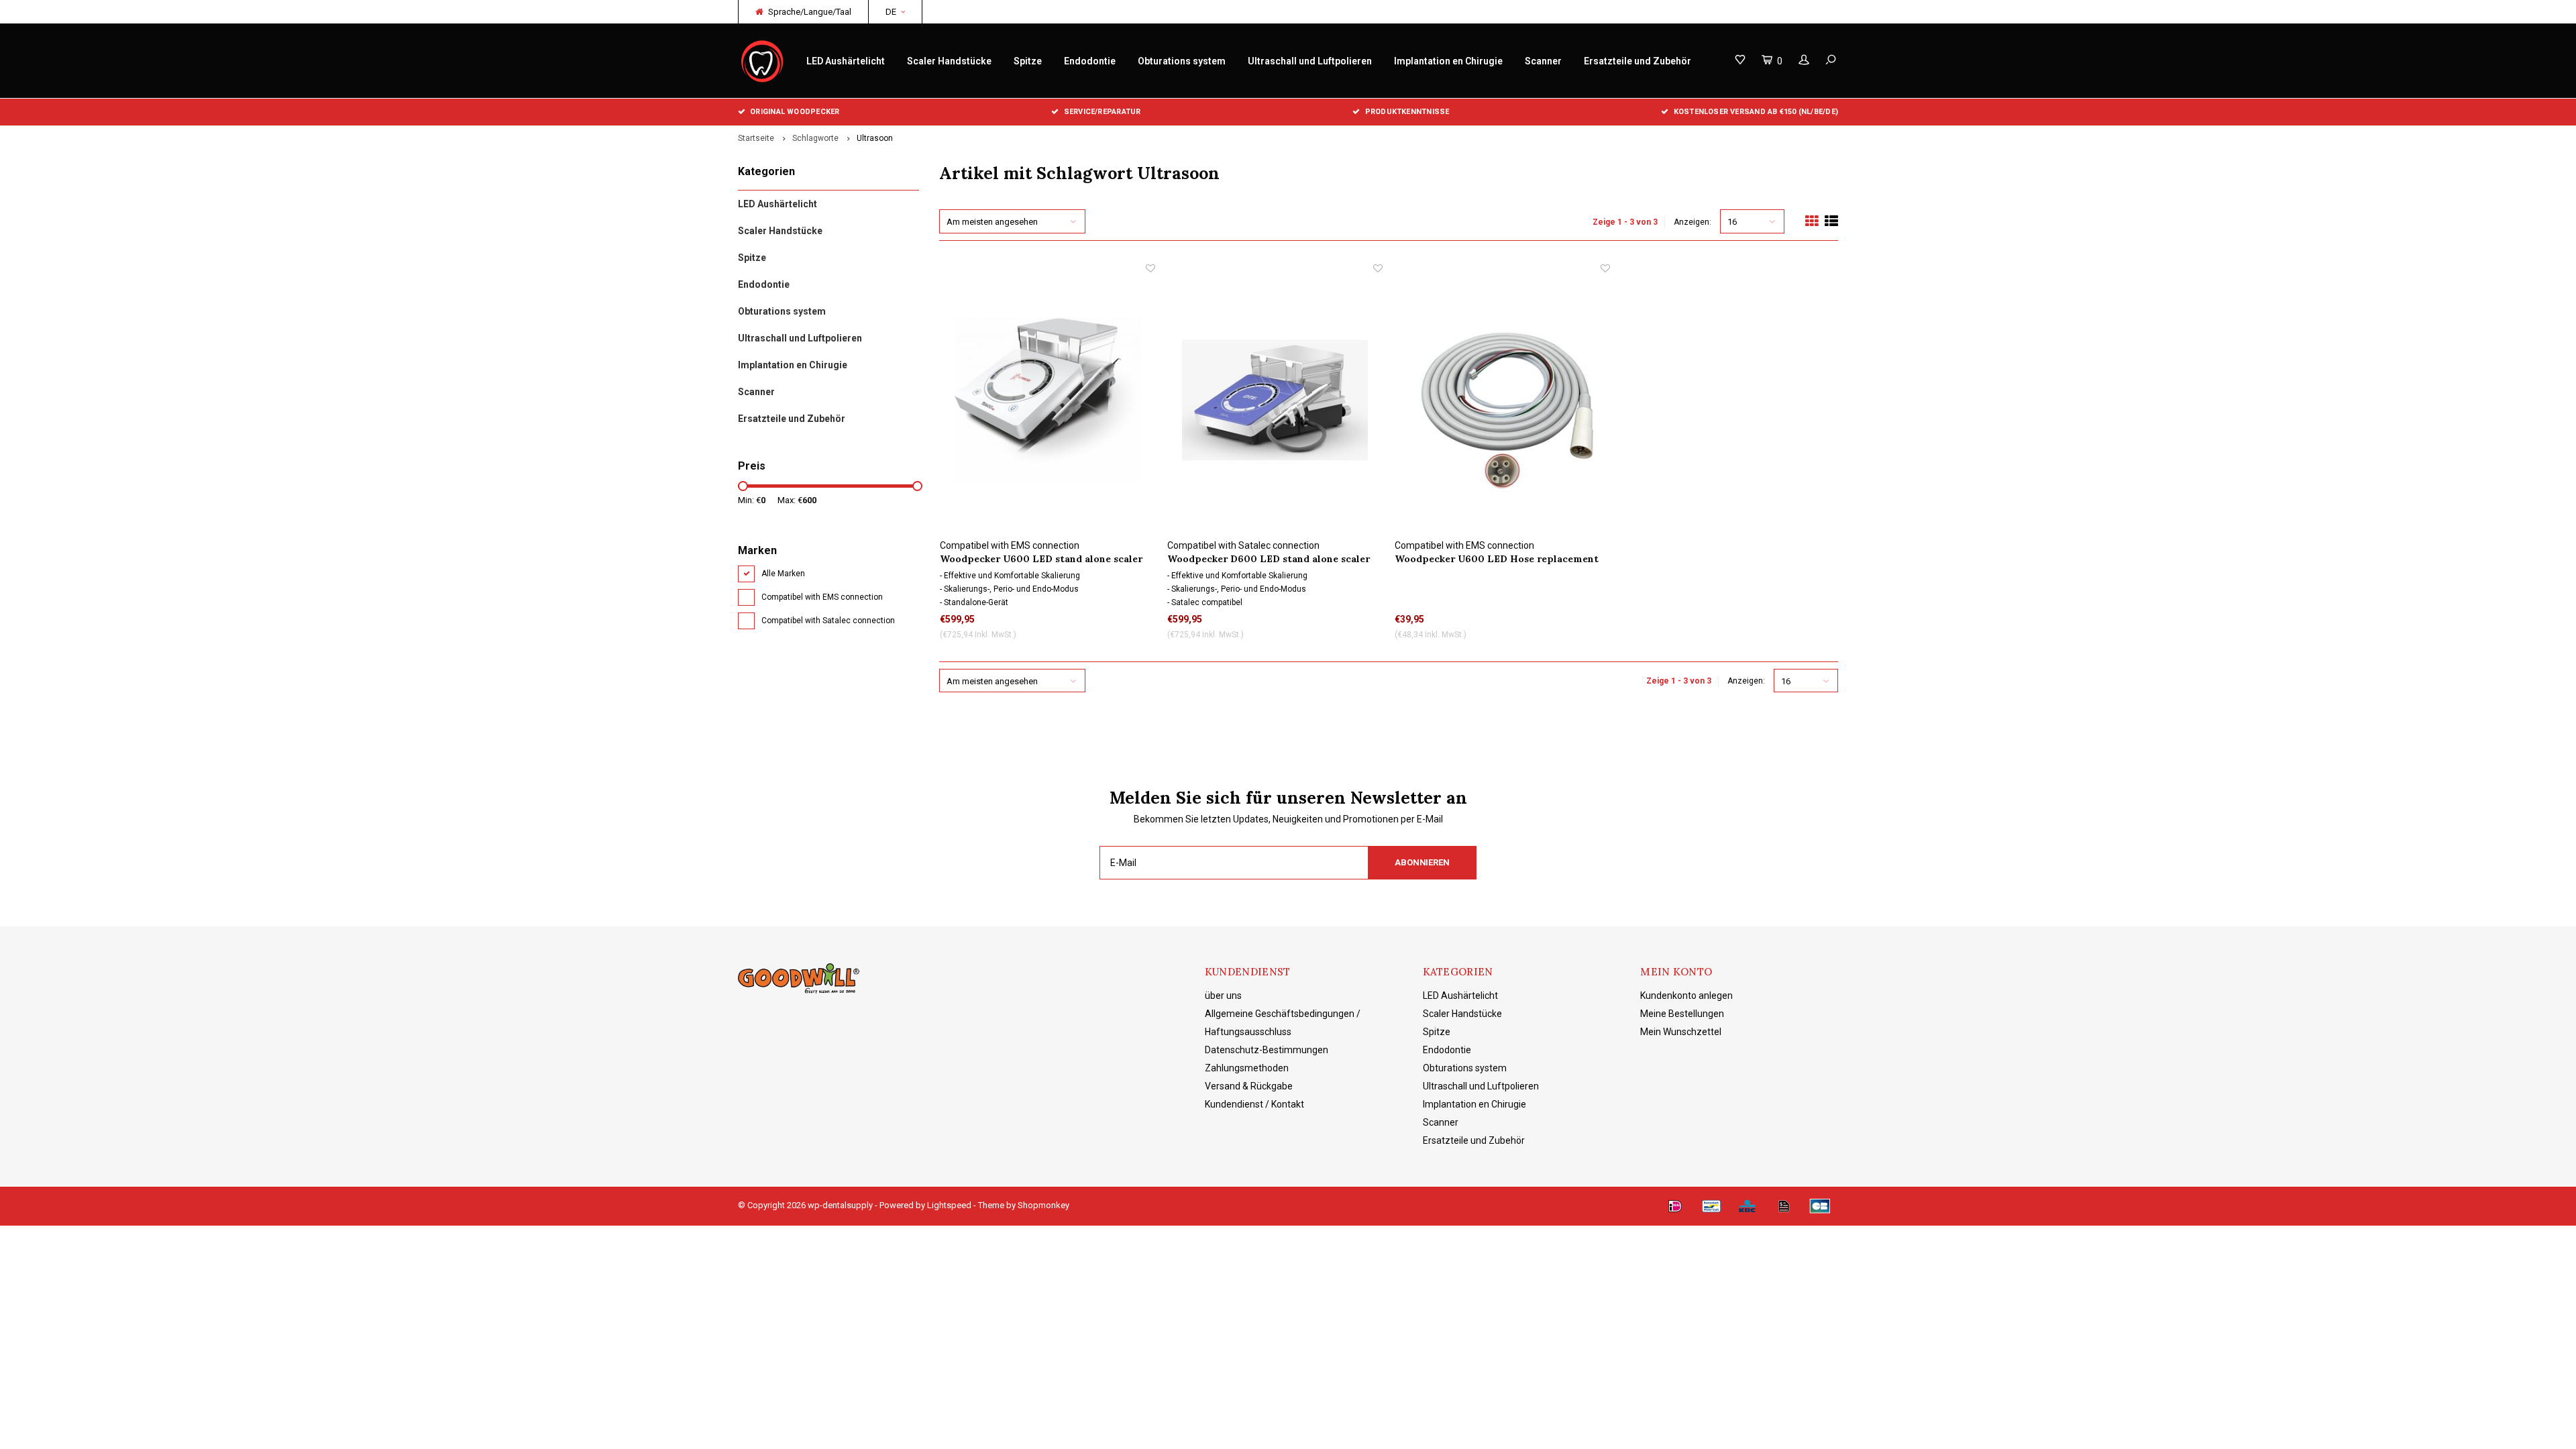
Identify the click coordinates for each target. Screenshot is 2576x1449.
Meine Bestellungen (1682, 1014)
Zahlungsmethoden (1247, 1068)
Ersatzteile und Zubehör (1638, 61)
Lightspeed (949, 1205)
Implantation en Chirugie (1448, 61)
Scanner (1543, 61)
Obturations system (1182, 61)
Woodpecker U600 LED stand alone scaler (1041, 559)
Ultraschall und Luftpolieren (1310, 61)
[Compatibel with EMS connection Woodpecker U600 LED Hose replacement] (1502, 400)
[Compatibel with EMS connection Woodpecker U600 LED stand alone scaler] (1048, 400)
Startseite (756, 138)
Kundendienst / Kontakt (1254, 1104)
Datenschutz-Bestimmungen (1267, 1050)
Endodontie (1090, 61)
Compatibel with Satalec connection (828, 621)
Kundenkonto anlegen (1686, 996)
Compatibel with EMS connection (822, 597)
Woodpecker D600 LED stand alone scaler (1269, 559)
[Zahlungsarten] (1675, 1206)
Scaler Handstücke (949, 61)
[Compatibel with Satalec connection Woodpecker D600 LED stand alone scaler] (1275, 400)
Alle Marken (783, 574)
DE (891, 12)
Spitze (1028, 61)
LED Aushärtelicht (846, 61)
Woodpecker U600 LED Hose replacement (1497, 559)
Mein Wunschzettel (1681, 1032)
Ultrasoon (875, 138)
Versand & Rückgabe (1249, 1086)
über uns (1223, 996)
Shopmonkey (1043, 1205)
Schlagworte (815, 138)
